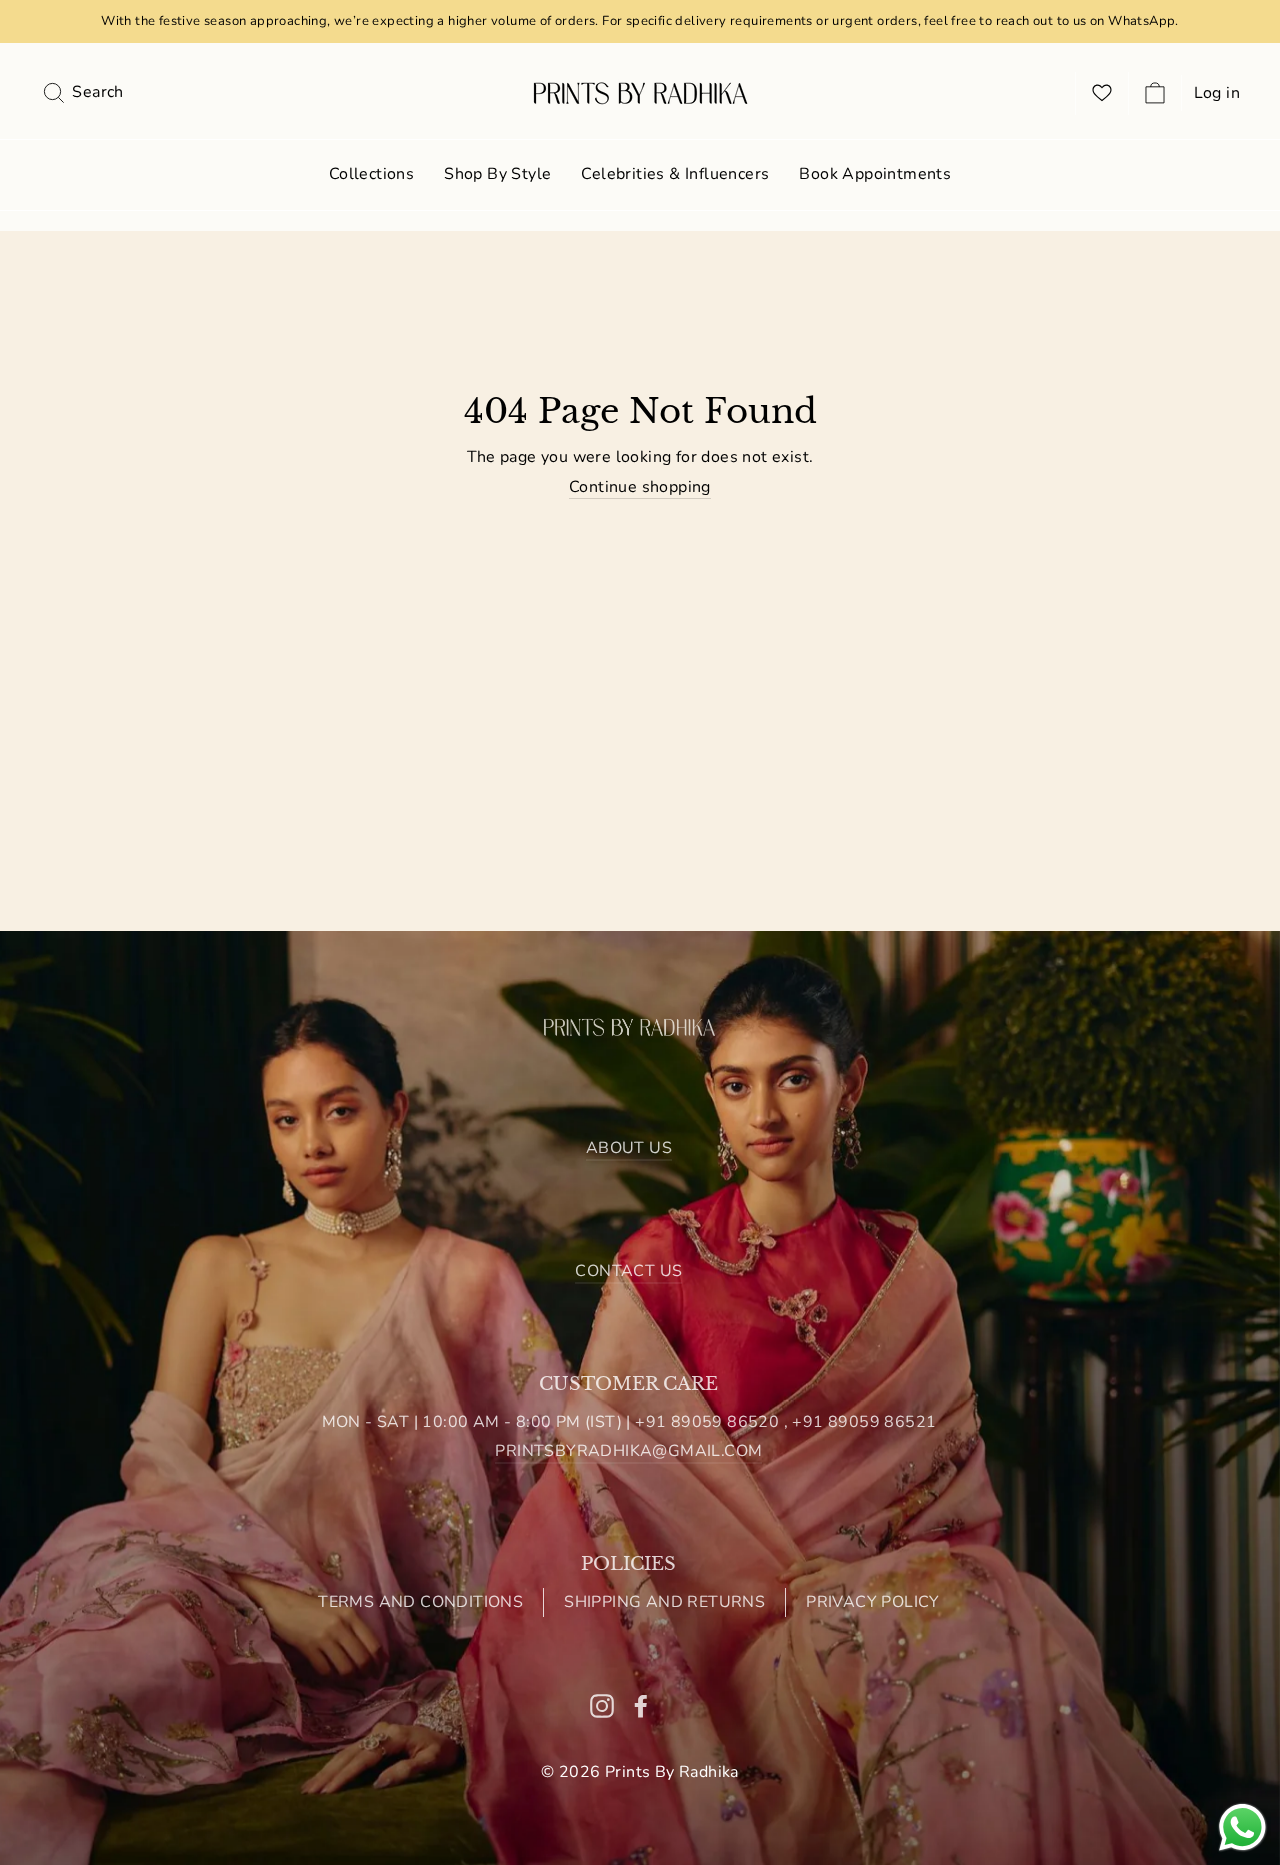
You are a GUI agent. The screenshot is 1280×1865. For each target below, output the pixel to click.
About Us (629, 1148)
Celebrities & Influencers (675, 174)
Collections (371, 174)
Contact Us (628, 1271)
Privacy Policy (873, 1602)
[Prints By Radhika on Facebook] (641, 1705)
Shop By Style (497, 174)
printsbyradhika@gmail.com (628, 1451)
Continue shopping (640, 487)
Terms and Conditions (420, 1602)
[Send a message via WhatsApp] (1242, 1827)
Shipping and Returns (664, 1602)
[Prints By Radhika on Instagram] (602, 1705)
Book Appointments (875, 174)
